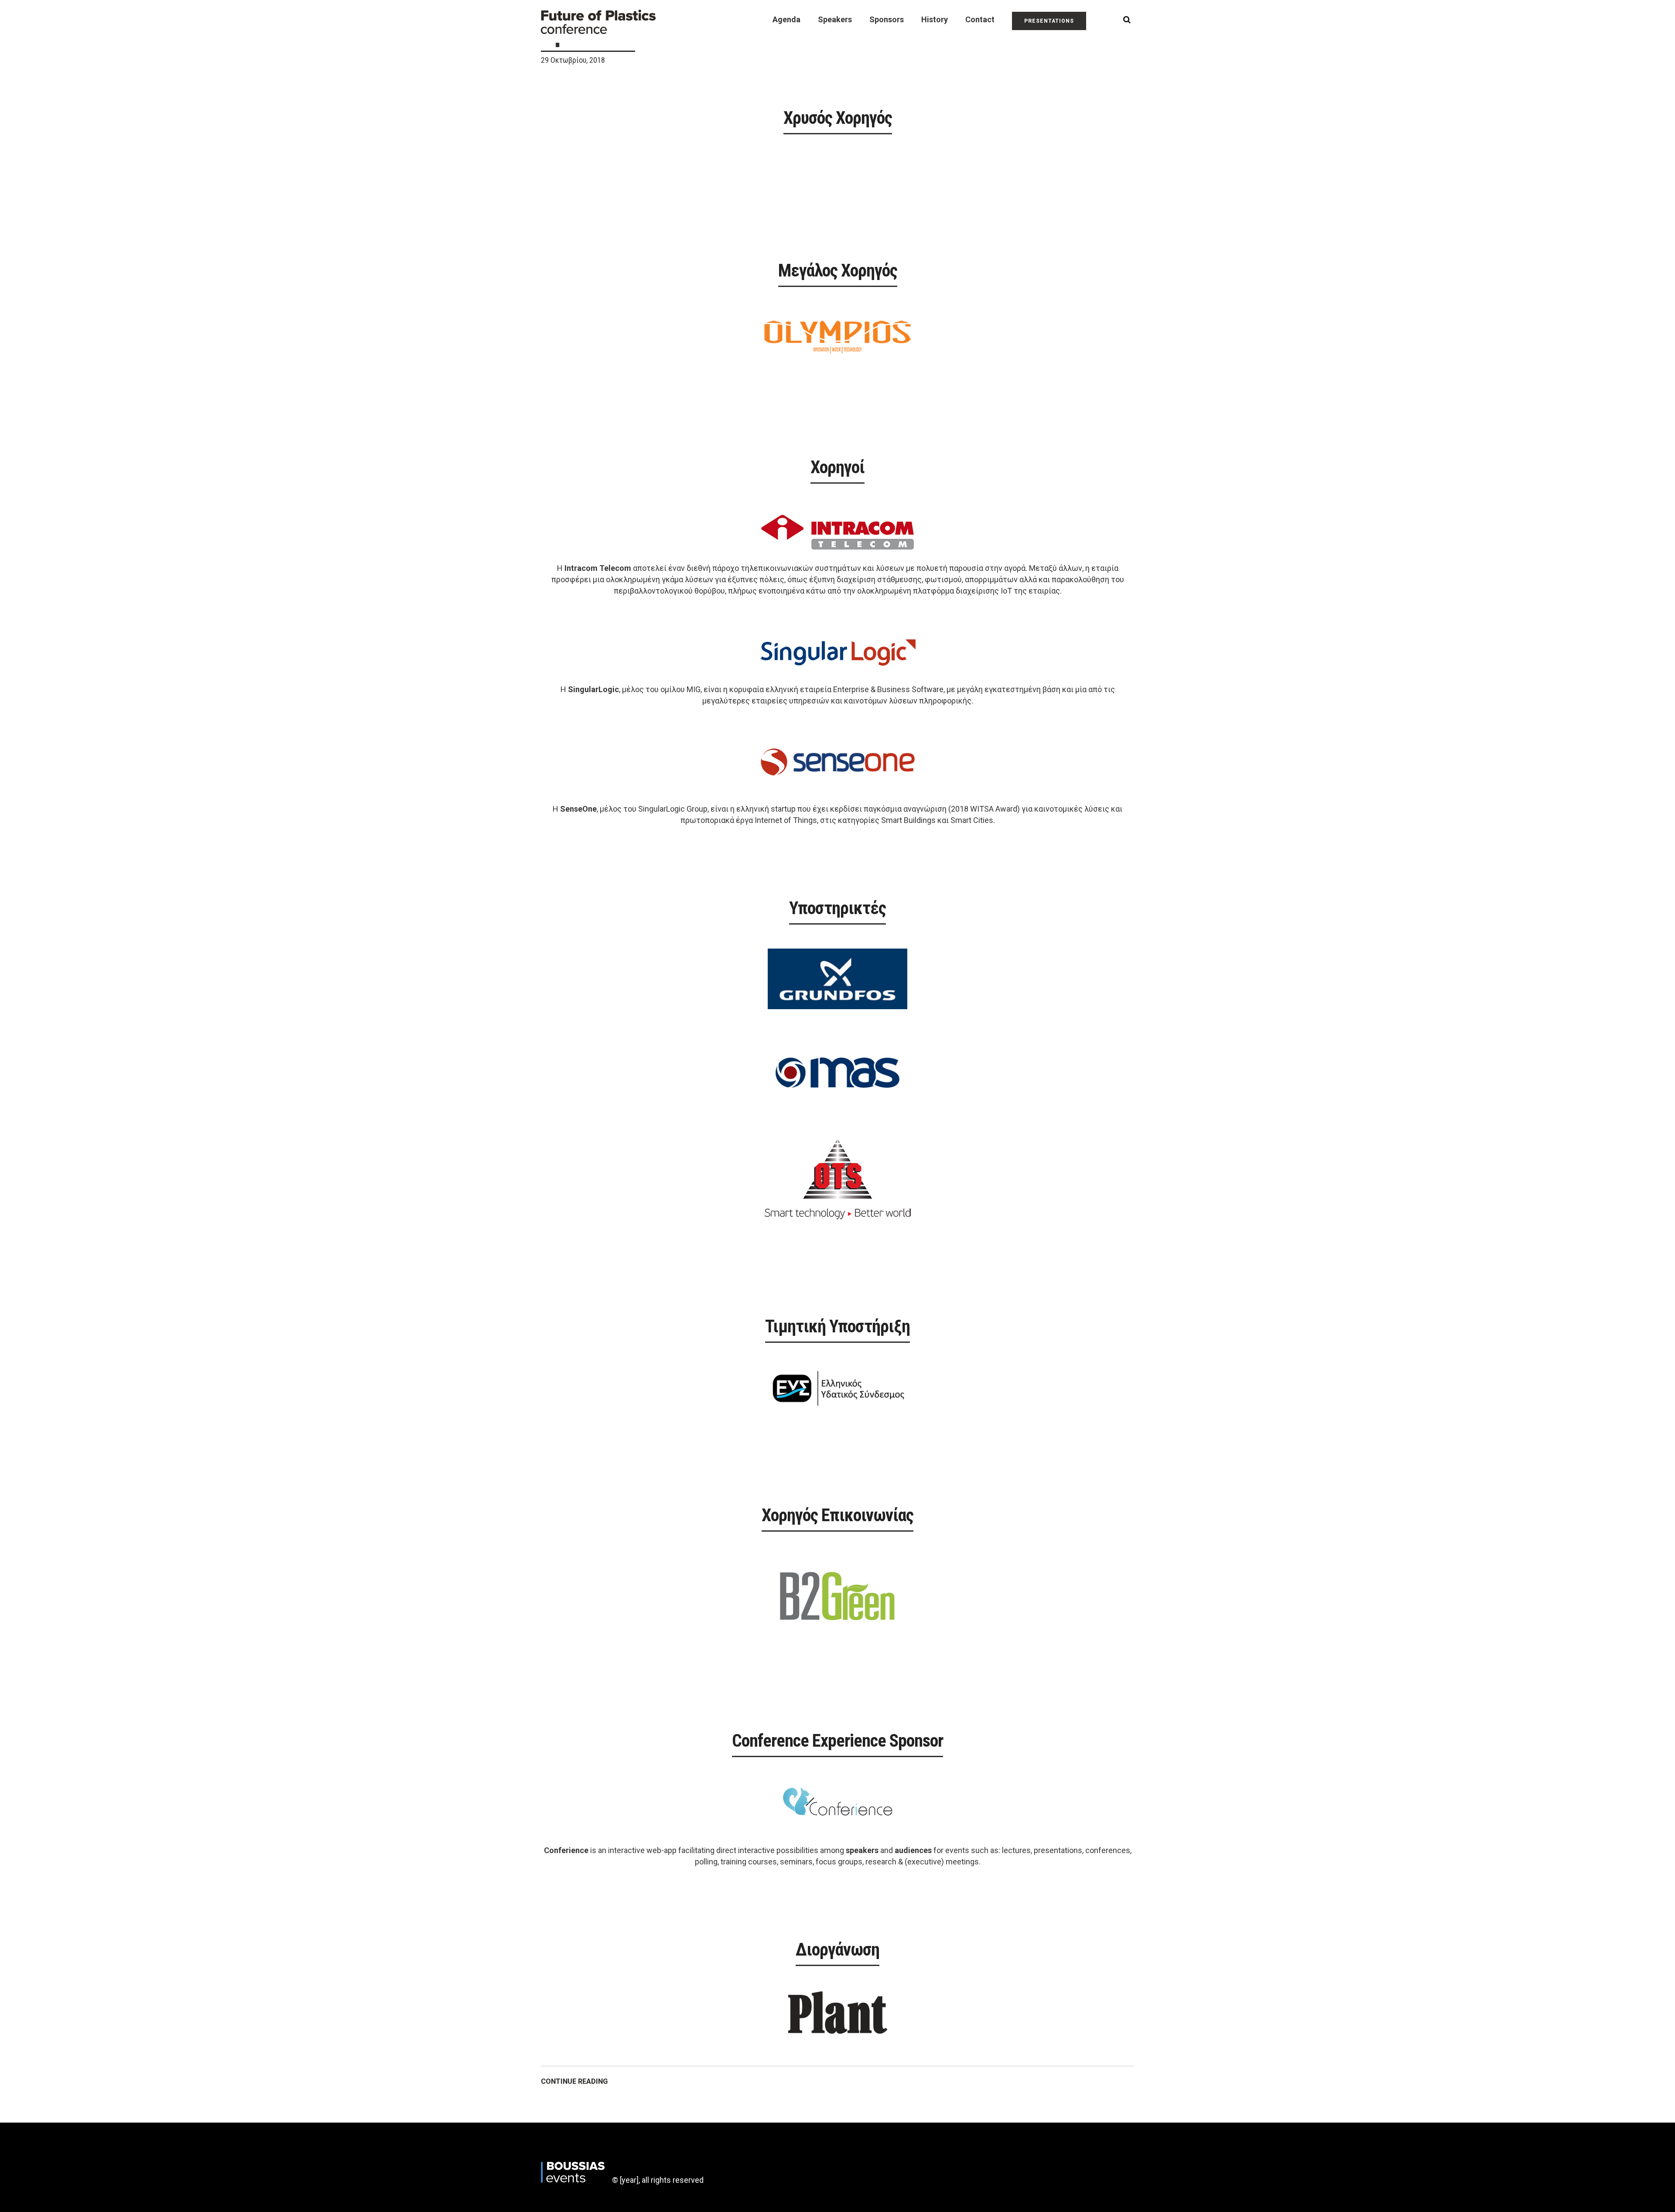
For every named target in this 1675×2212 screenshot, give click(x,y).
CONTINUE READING (574, 2081)
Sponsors (887, 19)
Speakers (835, 19)
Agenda (786, 19)
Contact (980, 19)
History (935, 19)
